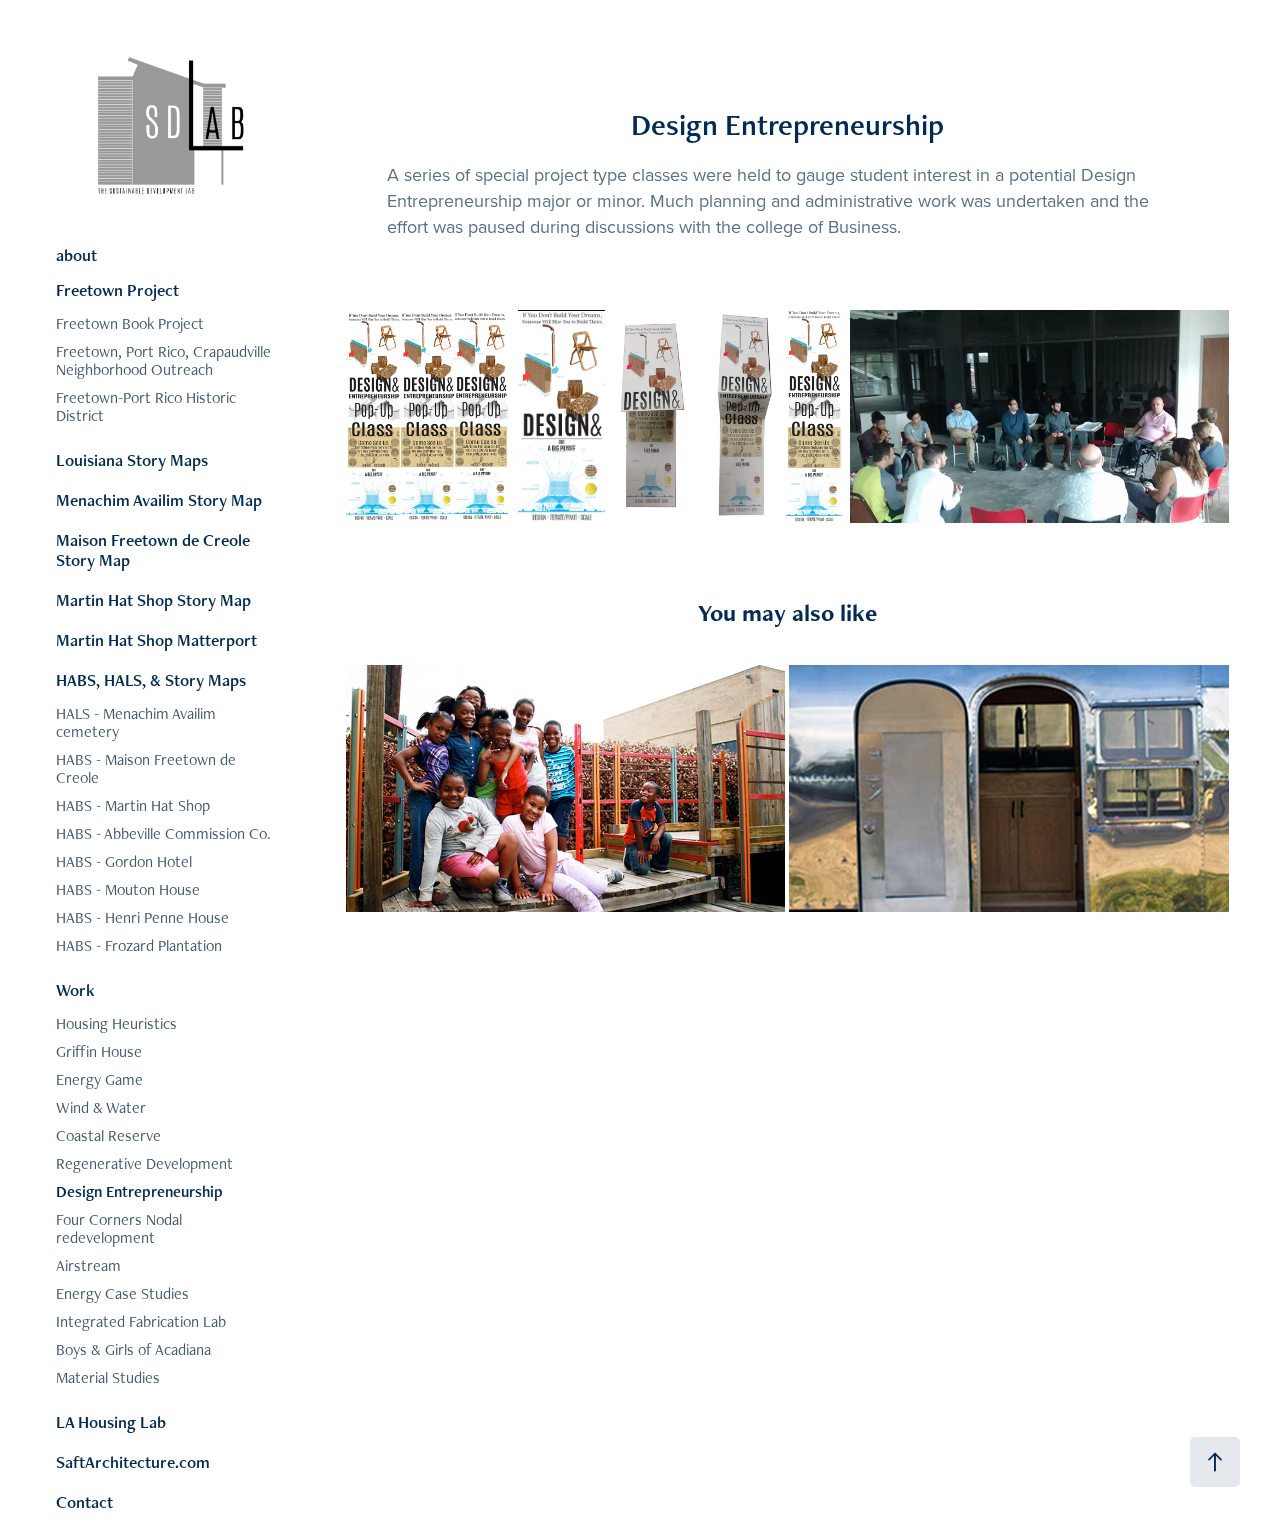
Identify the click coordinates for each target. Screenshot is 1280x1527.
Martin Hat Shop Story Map (153, 600)
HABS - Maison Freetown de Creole (146, 768)
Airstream (88, 1265)
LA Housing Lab (111, 1422)
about (76, 255)
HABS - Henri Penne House (142, 917)
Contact (84, 1502)
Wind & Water (101, 1107)
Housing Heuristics (116, 1023)
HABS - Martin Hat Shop (133, 805)
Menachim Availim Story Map (159, 500)
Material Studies (108, 1377)
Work (75, 990)
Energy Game (99, 1079)
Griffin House (99, 1051)
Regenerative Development (144, 1163)
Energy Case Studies (122, 1293)
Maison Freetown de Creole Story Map (153, 550)
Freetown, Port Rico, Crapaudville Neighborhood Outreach (163, 360)
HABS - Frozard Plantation (139, 945)
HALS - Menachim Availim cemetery (136, 722)
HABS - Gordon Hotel (124, 861)
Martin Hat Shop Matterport (156, 640)
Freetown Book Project (130, 323)
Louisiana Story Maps (132, 460)
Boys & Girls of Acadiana (133, 1349)
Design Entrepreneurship (139, 1191)
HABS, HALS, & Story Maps (151, 680)
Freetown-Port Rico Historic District (146, 406)
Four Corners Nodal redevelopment (119, 1228)
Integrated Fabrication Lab (141, 1321)
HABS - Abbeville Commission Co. (163, 833)
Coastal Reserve (108, 1135)
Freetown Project (117, 290)
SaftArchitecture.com (133, 1462)
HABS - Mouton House (128, 889)
